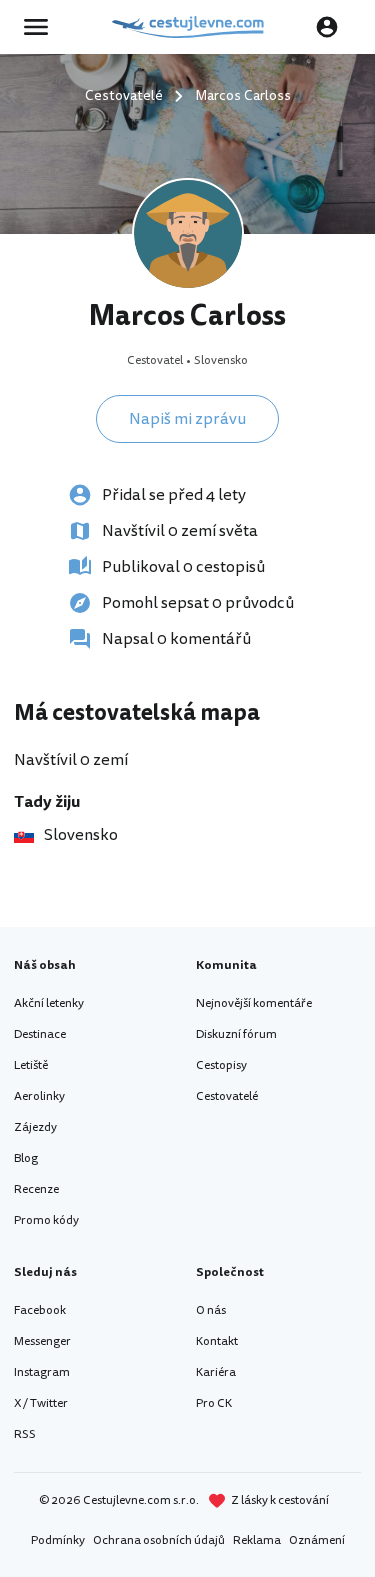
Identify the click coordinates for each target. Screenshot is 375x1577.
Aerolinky (39, 1096)
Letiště (31, 1065)
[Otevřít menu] (42, 27)
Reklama (257, 1540)
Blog (26, 1158)
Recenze (36, 1189)
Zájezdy (35, 1127)
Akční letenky (49, 1003)
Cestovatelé (227, 1096)
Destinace (40, 1034)
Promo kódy (46, 1220)
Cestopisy (221, 1065)
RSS (25, 1434)
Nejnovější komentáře (254, 1003)
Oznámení (317, 1540)
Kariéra (216, 1372)
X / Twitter (41, 1403)
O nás (211, 1310)
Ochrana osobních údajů (159, 1540)
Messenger (42, 1341)
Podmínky (58, 1540)
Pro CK (214, 1403)
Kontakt (217, 1341)
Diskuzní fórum (236, 1034)
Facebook (40, 1310)
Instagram (42, 1372)
